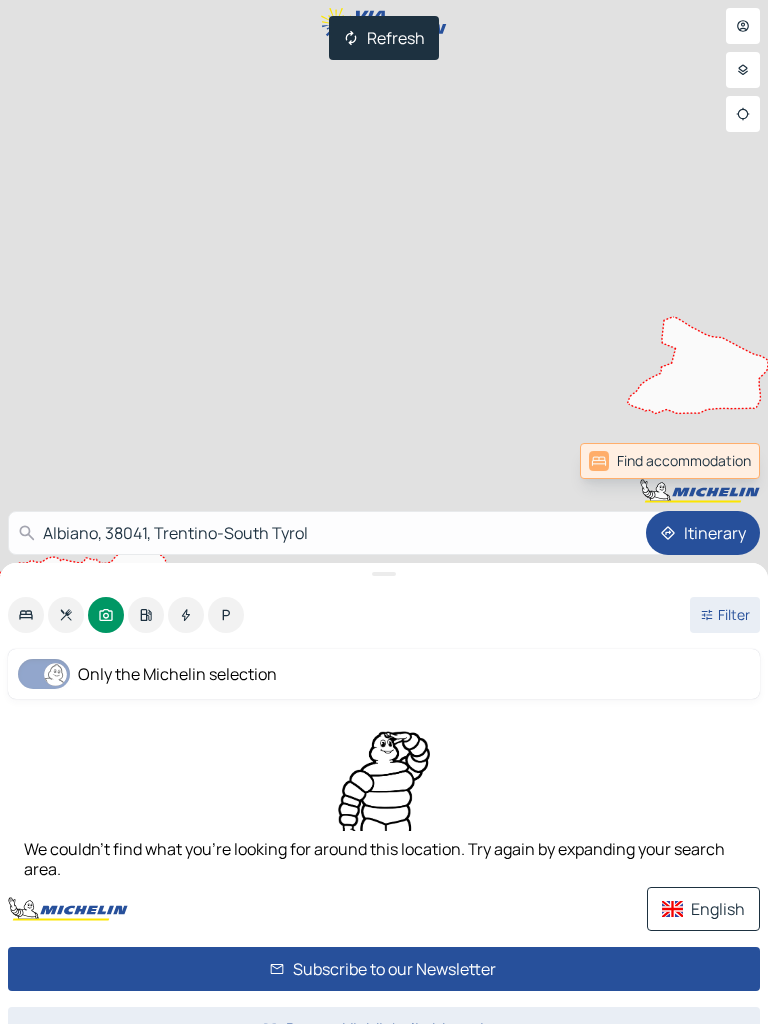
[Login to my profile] (743, 26)
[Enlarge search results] (384, 574)
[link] (716, 461)
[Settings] (743, 70)
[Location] (743, 114)
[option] (26, 615)
